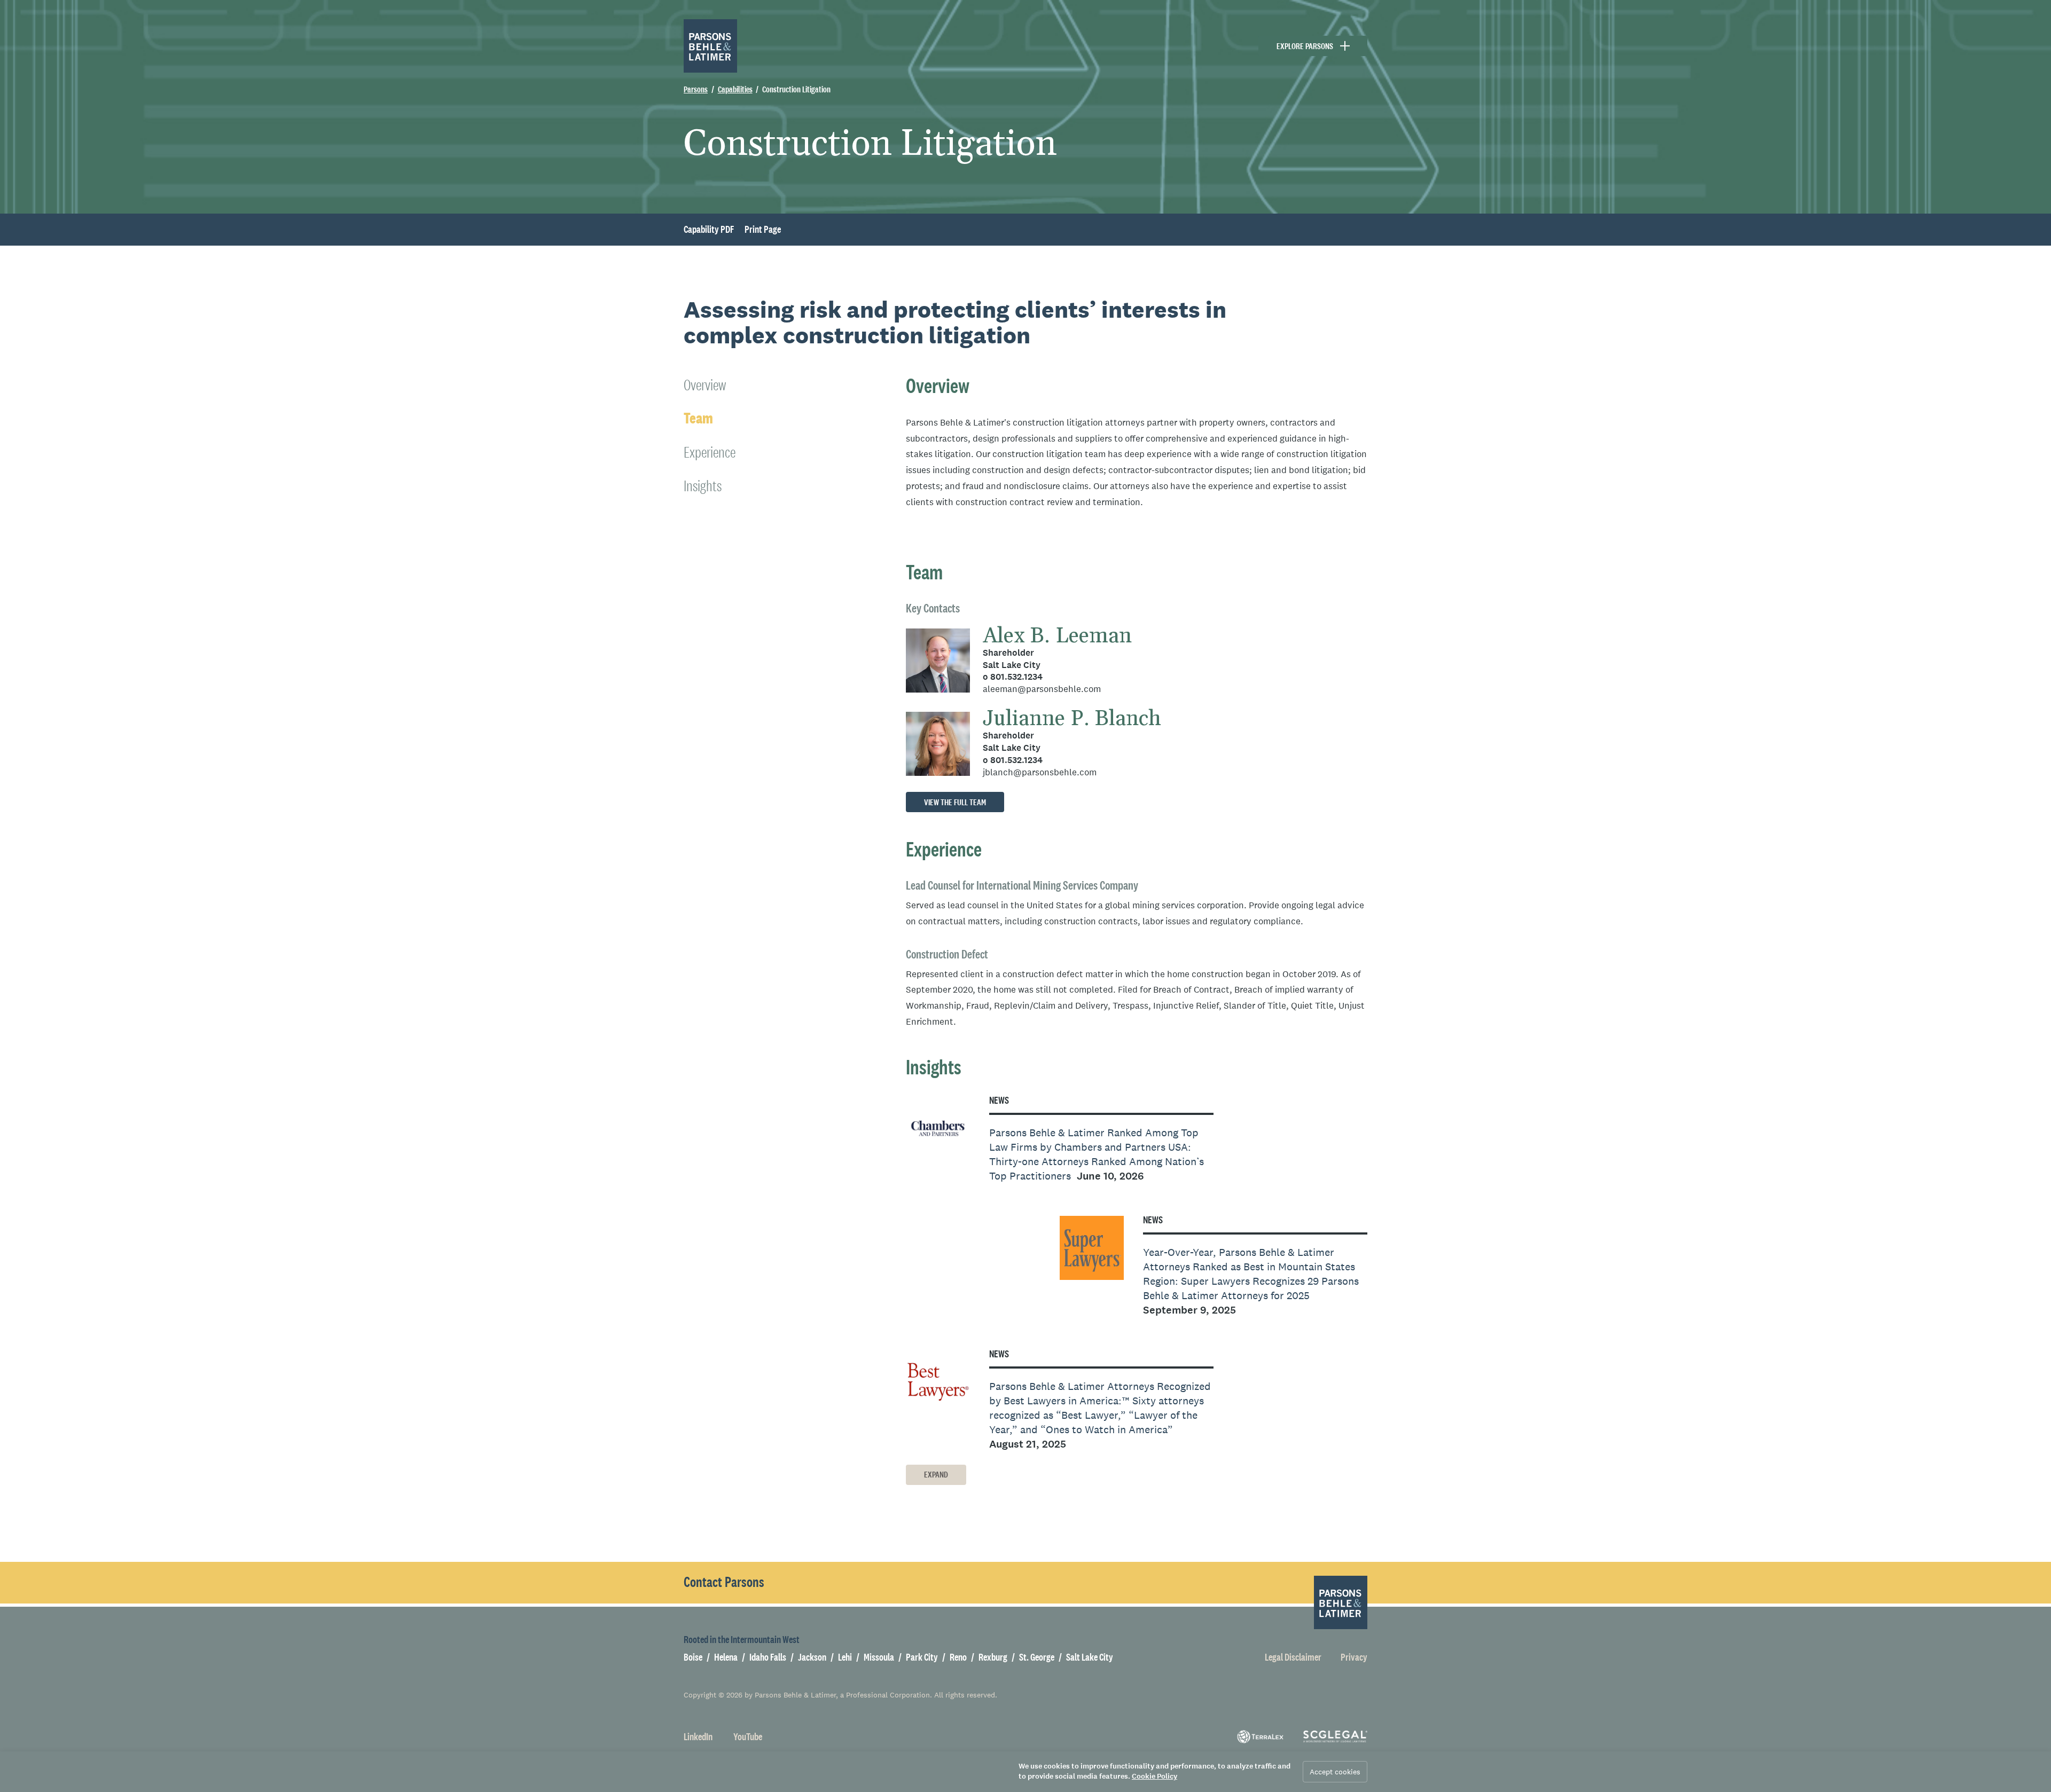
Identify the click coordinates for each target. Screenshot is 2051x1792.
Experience (710, 452)
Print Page (763, 230)
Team (698, 418)
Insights (703, 486)
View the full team (955, 802)
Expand (936, 1475)
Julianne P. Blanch (1072, 719)
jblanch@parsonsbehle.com (1040, 772)
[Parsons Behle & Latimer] (710, 46)
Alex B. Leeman (1057, 636)
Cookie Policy (1154, 1776)
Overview (705, 385)
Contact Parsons (724, 1582)
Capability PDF (709, 230)
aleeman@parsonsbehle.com (1042, 689)
